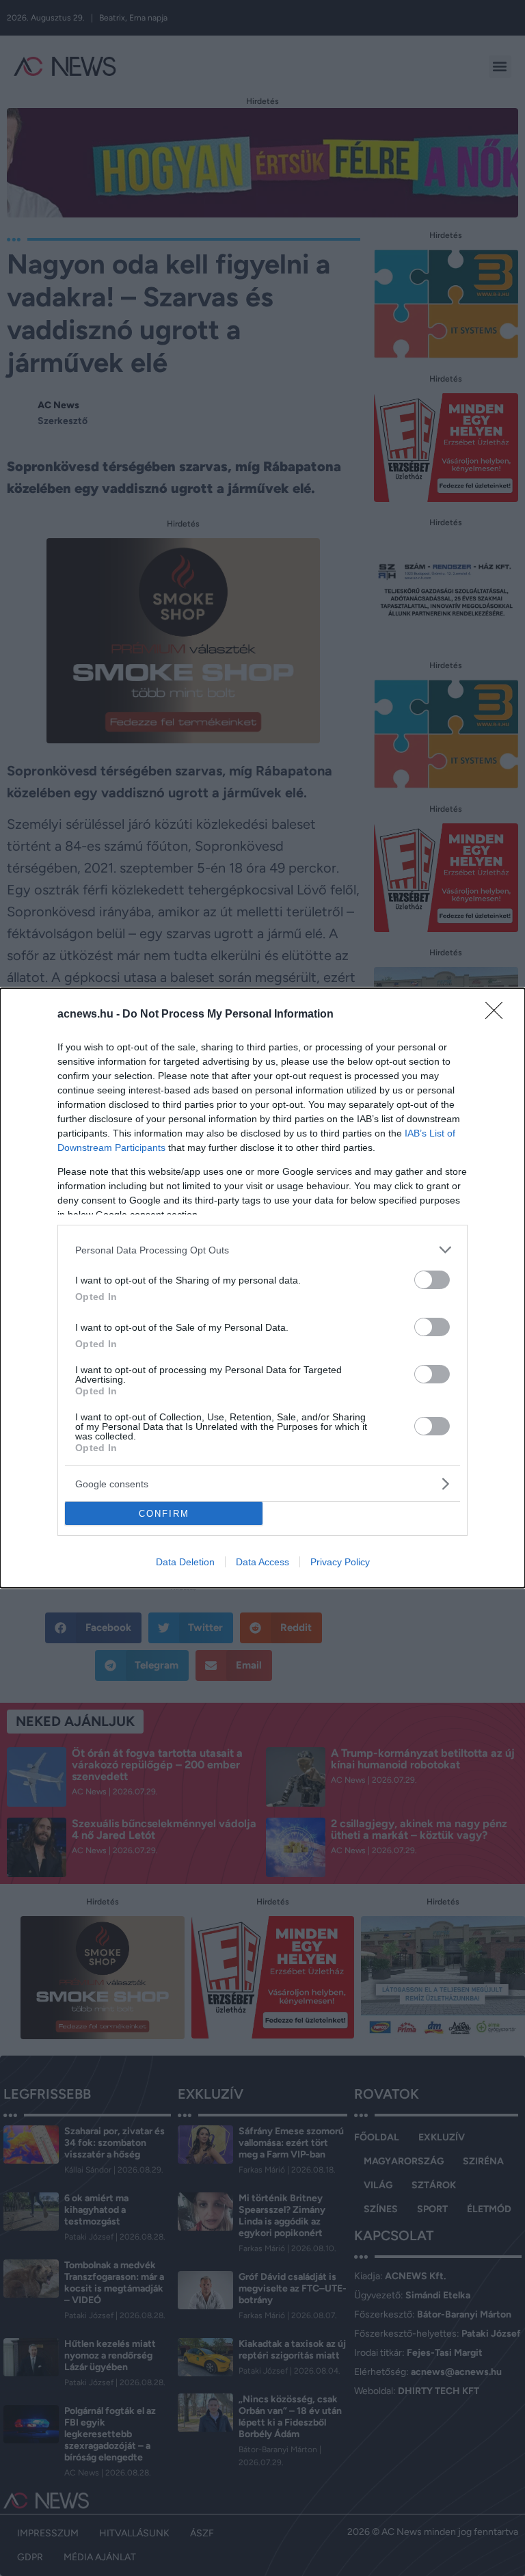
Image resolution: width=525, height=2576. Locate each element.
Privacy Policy (340, 1562)
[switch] (432, 1280)
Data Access (262, 1562)
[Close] (498, 1015)
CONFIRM (164, 1514)
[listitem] (262, 1250)
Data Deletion (185, 1562)
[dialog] (262, 1288)
